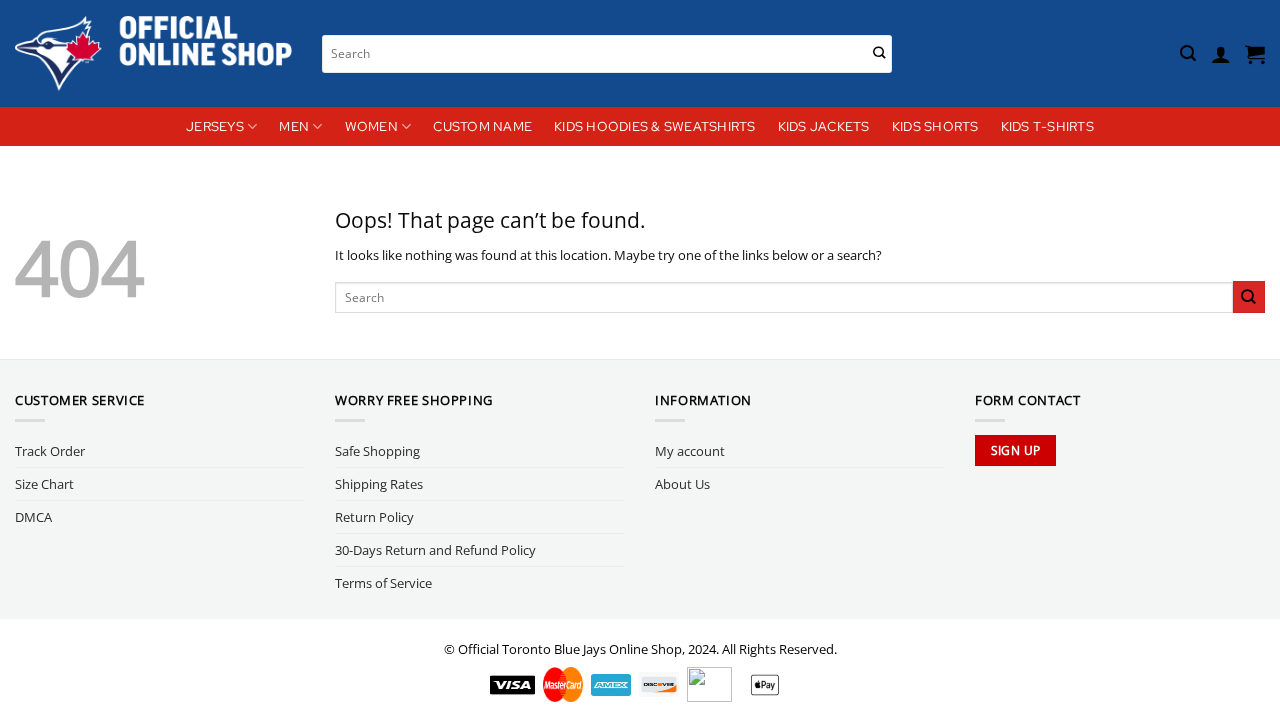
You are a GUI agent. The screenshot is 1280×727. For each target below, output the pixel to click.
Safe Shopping (377, 451)
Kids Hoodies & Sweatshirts (655, 126)
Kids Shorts (935, 126)
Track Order (50, 451)
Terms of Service (383, 583)
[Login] (1221, 54)
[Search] (1188, 53)
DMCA (33, 517)
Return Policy (374, 517)
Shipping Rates (379, 484)
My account (690, 451)
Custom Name (482, 126)
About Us (682, 484)
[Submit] (879, 53)
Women (371, 126)
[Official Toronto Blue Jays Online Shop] (153, 53)
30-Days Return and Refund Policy (435, 550)
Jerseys (215, 126)
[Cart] (1255, 54)
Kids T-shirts (1047, 126)
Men (294, 126)
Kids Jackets (824, 126)
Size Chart (44, 484)
